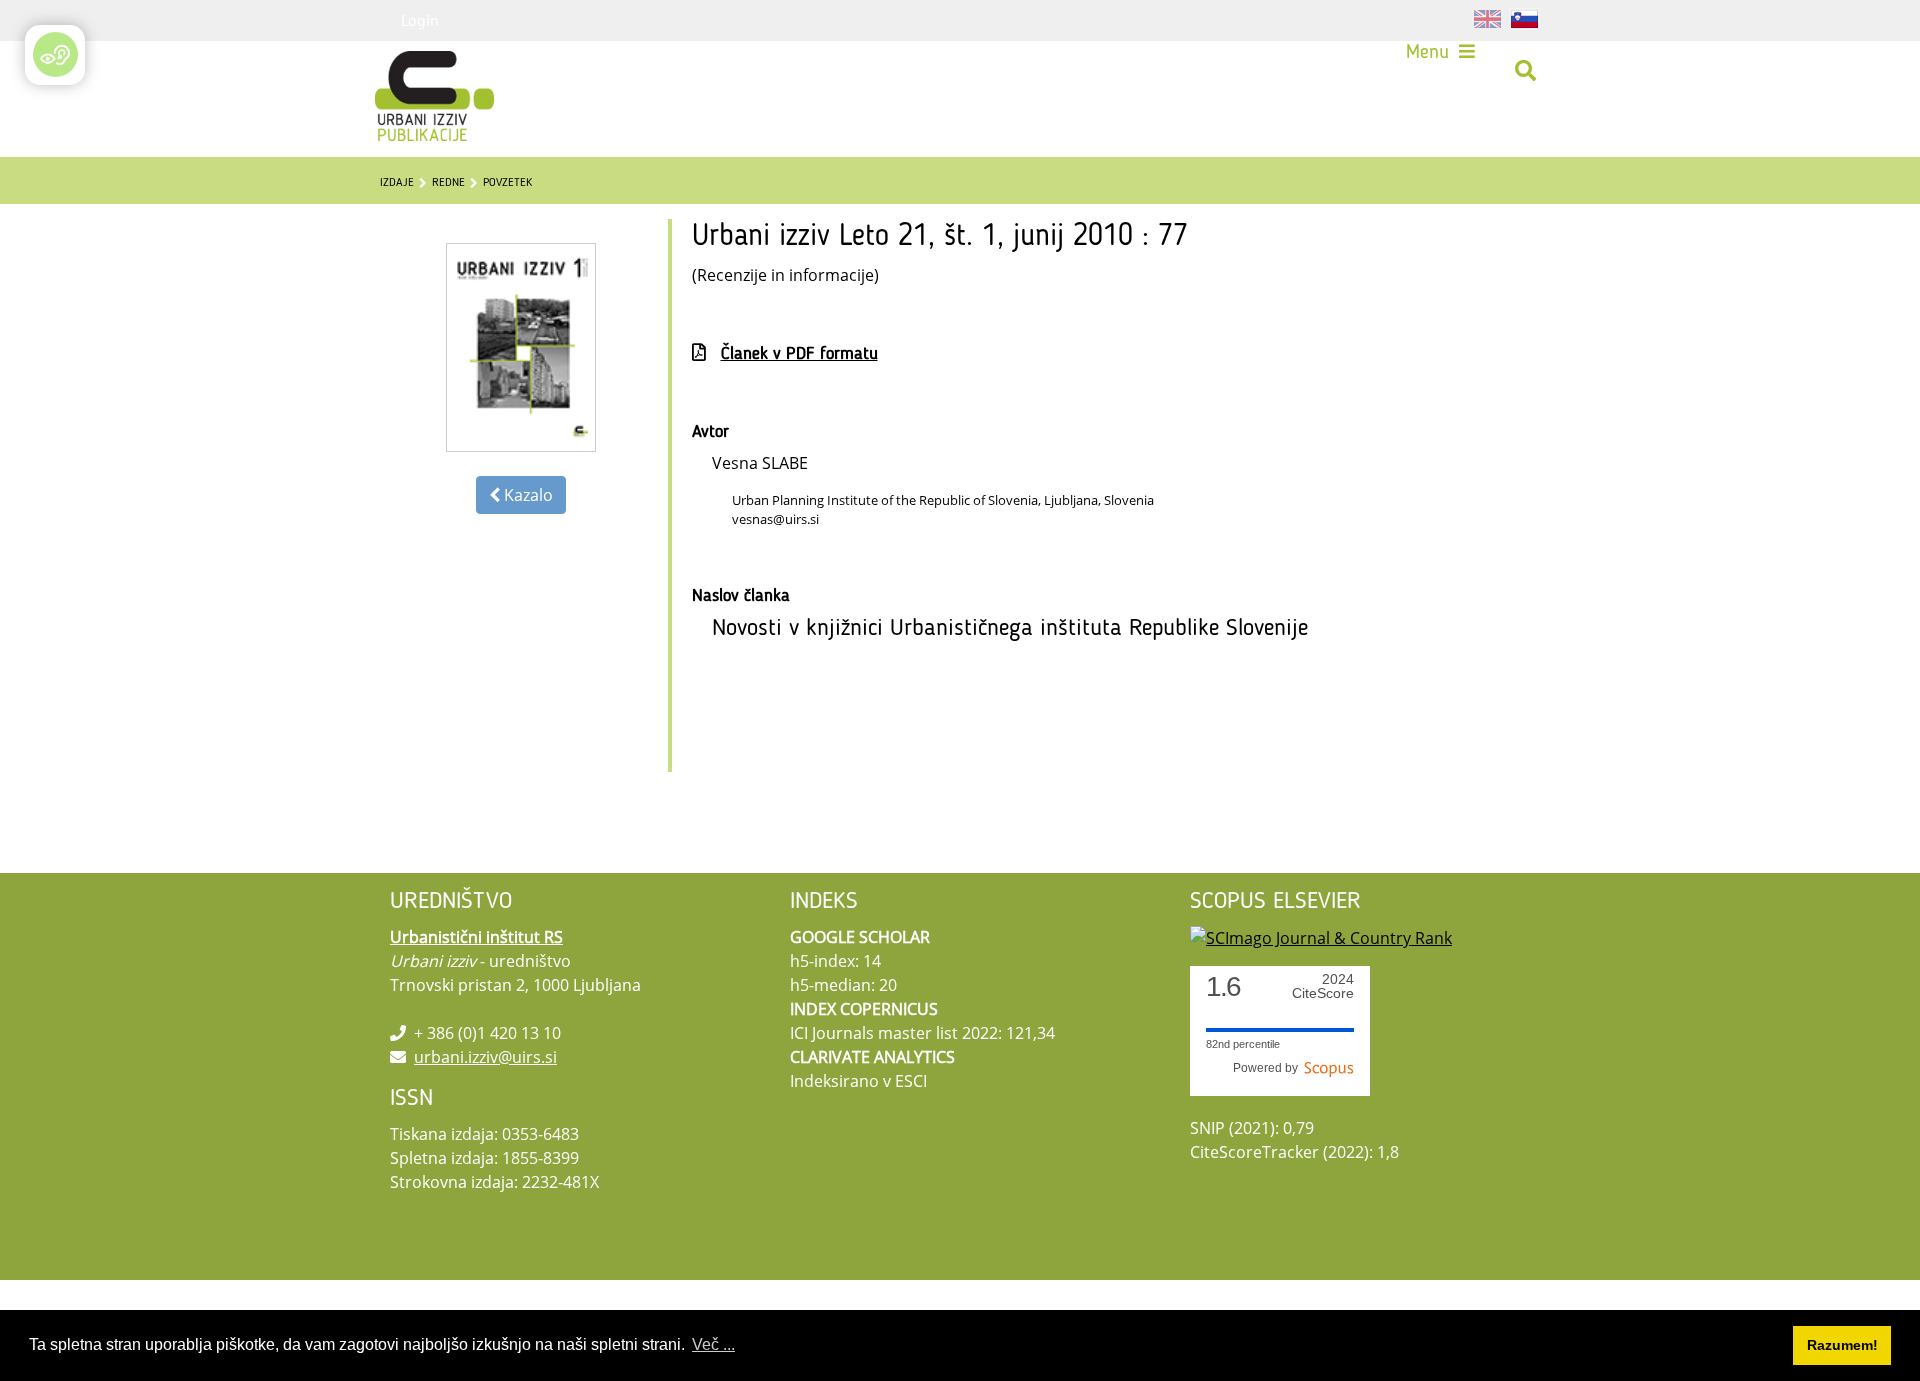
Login (420, 20)
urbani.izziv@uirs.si (485, 1057)
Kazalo (526, 495)
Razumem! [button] (1842, 1345)
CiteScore (1323, 986)
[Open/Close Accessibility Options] (55, 54)
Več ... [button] (713, 1344)
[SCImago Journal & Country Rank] (1321, 937)
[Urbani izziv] (408, 71)
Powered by (1268, 1068)
